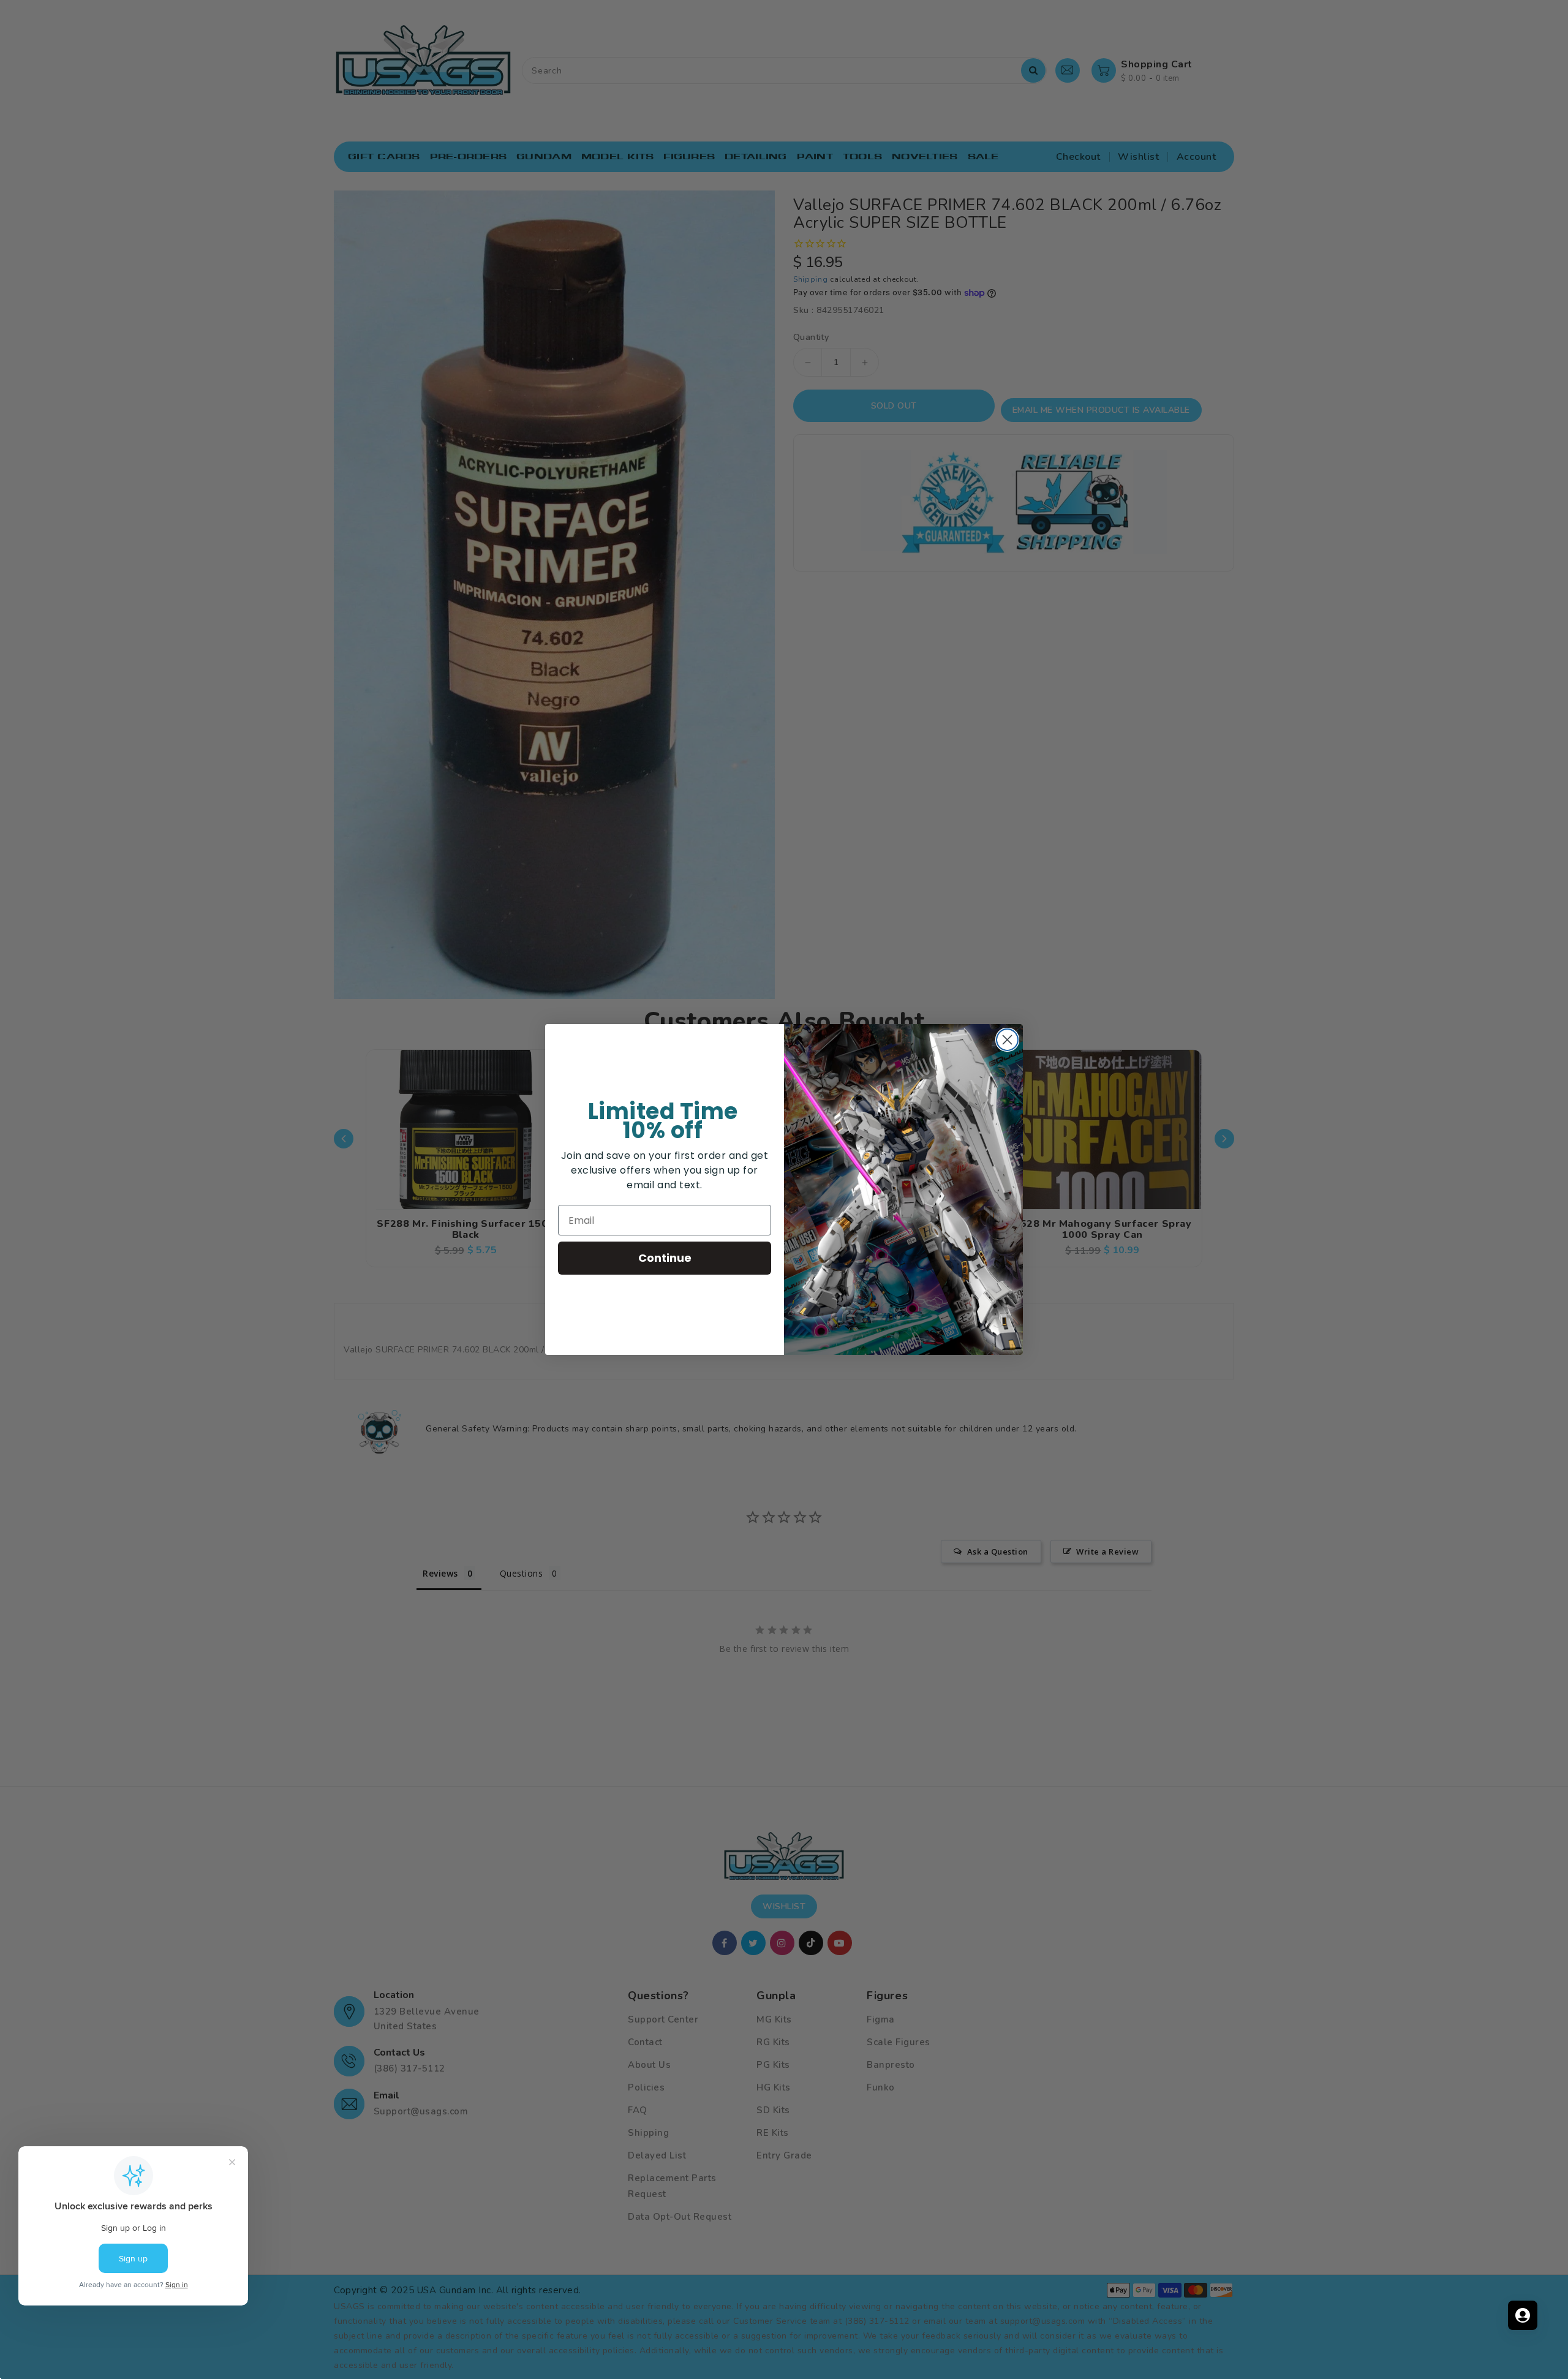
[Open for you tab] (1523, 2315)
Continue (665, 1258)
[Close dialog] (1007, 1040)
